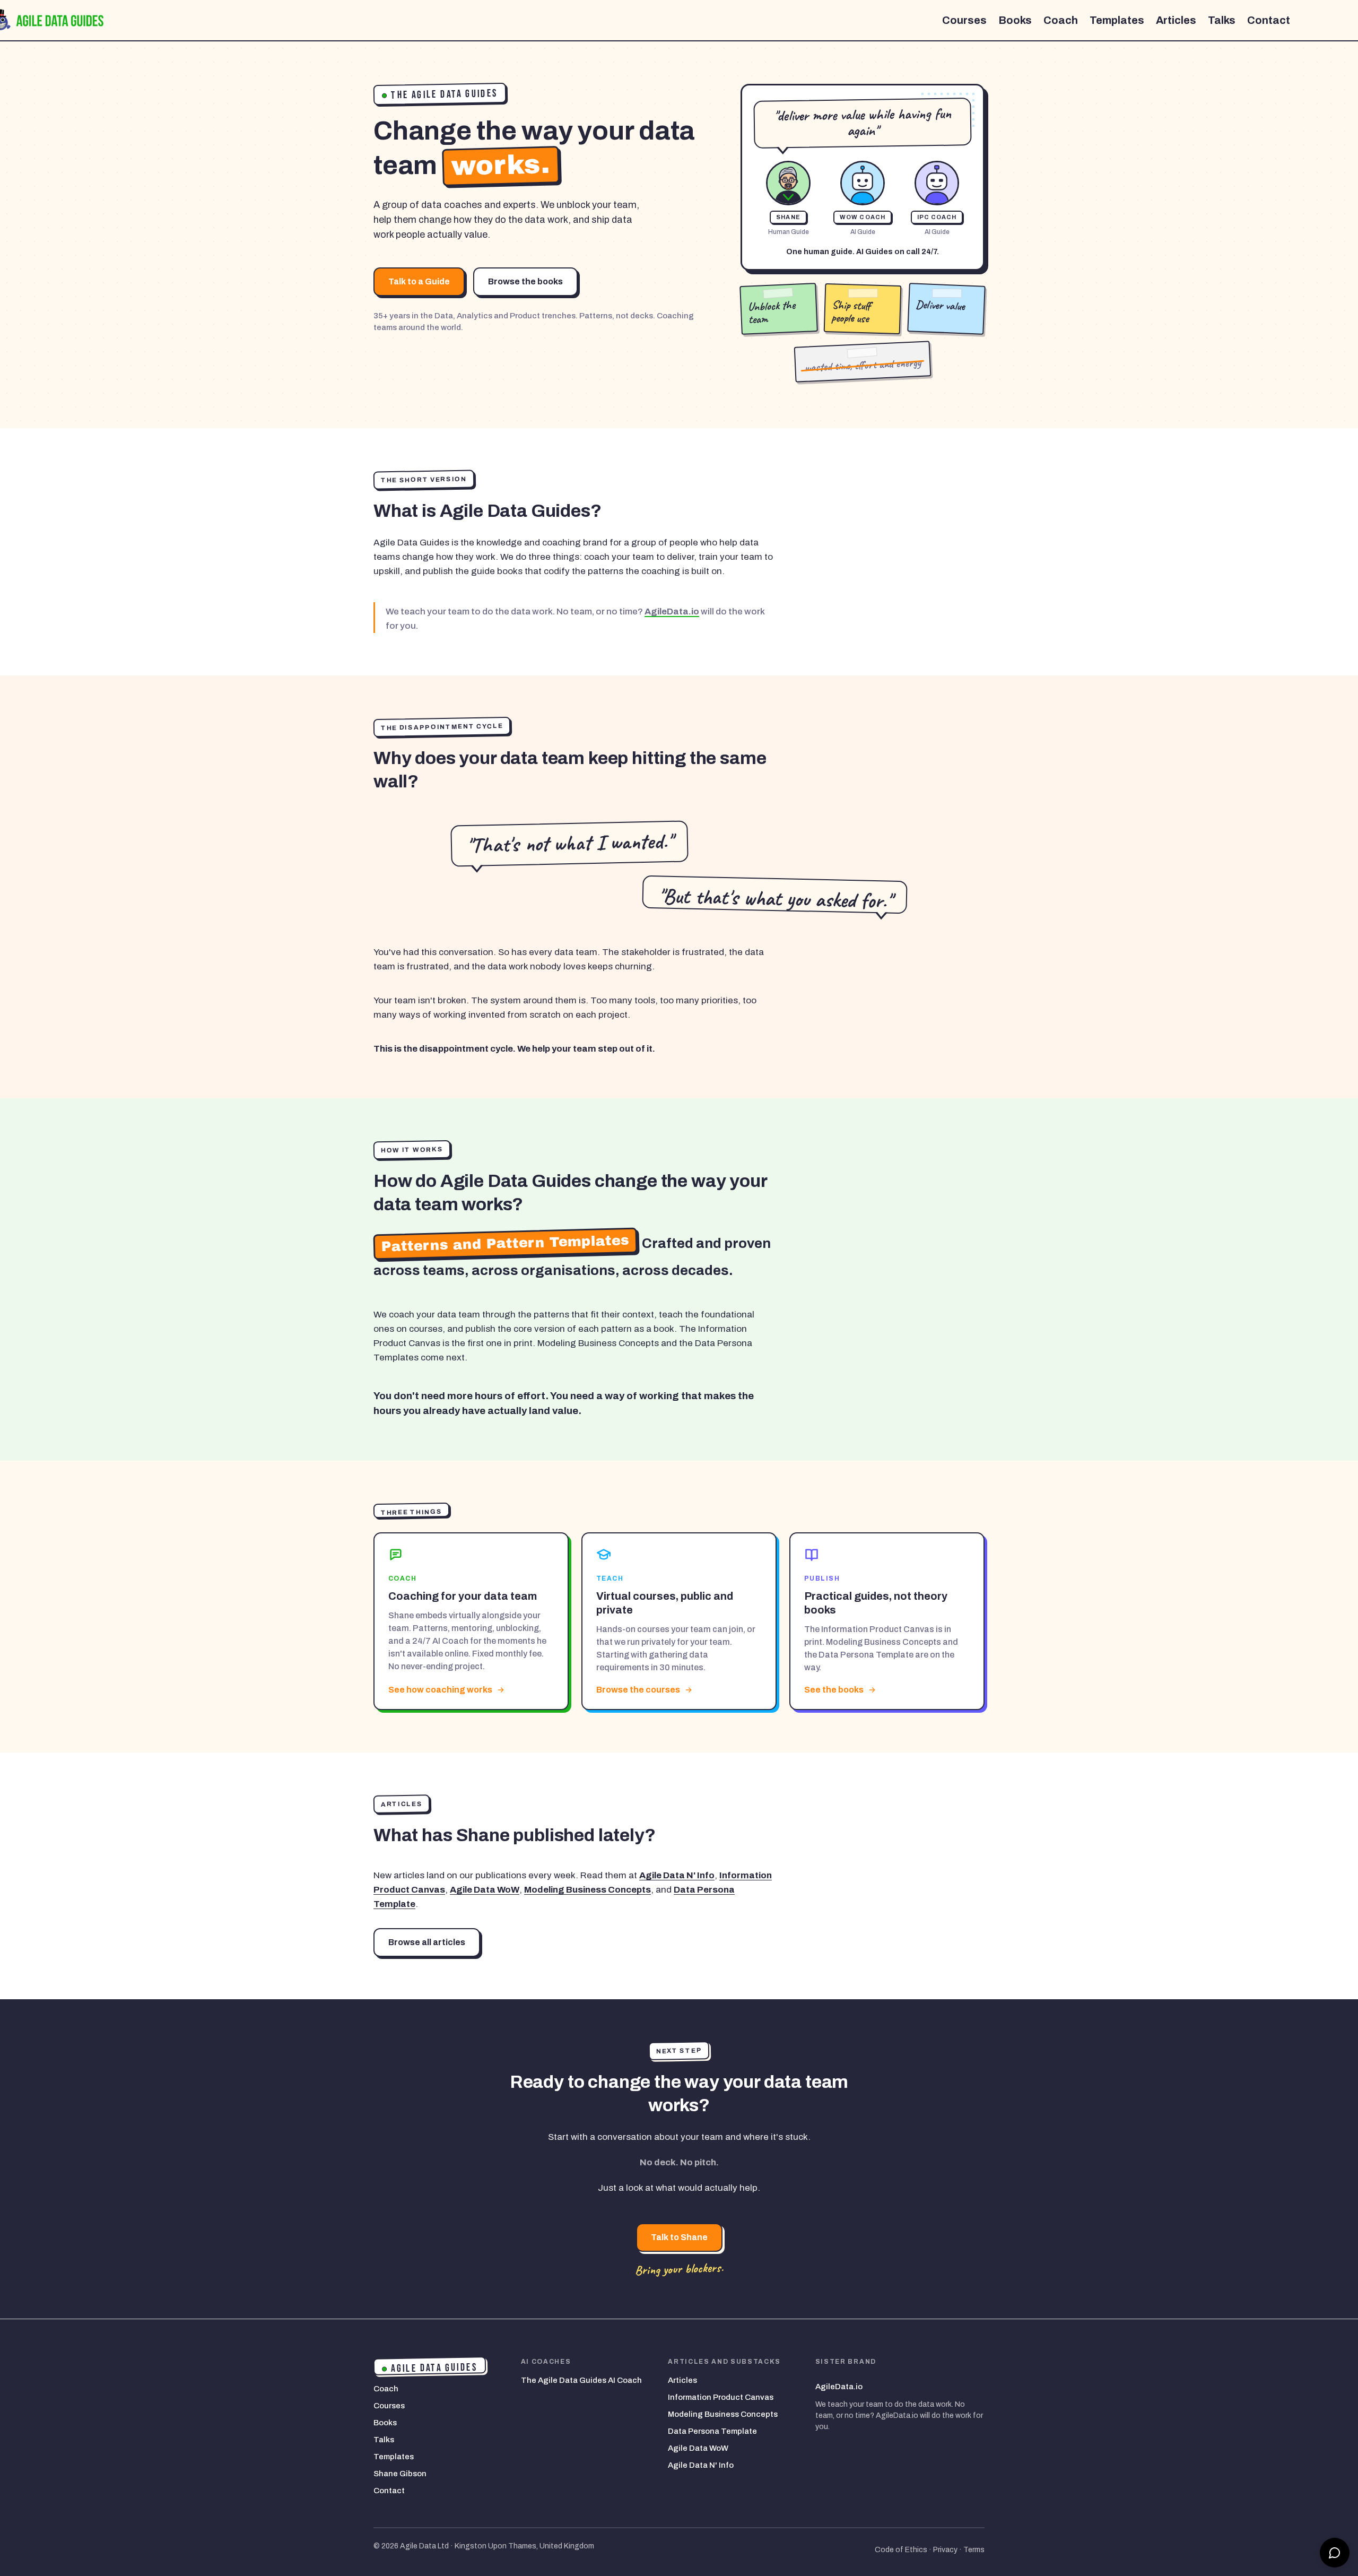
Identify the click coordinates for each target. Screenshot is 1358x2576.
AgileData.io (672, 612)
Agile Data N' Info (677, 1875)
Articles (1176, 20)
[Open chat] (1335, 2553)
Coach (1061, 20)
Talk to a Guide (419, 281)
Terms (974, 2550)
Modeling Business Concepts (587, 1890)
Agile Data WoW (485, 1890)
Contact (1269, 20)
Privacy (945, 2550)
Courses (964, 20)
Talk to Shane (679, 2237)
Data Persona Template (712, 2431)
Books (1015, 20)
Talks (1222, 20)
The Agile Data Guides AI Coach (581, 2380)
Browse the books (525, 281)
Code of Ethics (901, 2550)
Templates (1117, 20)
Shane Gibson (400, 2474)
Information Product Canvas (721, 2397)
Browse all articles (427, 1942)
